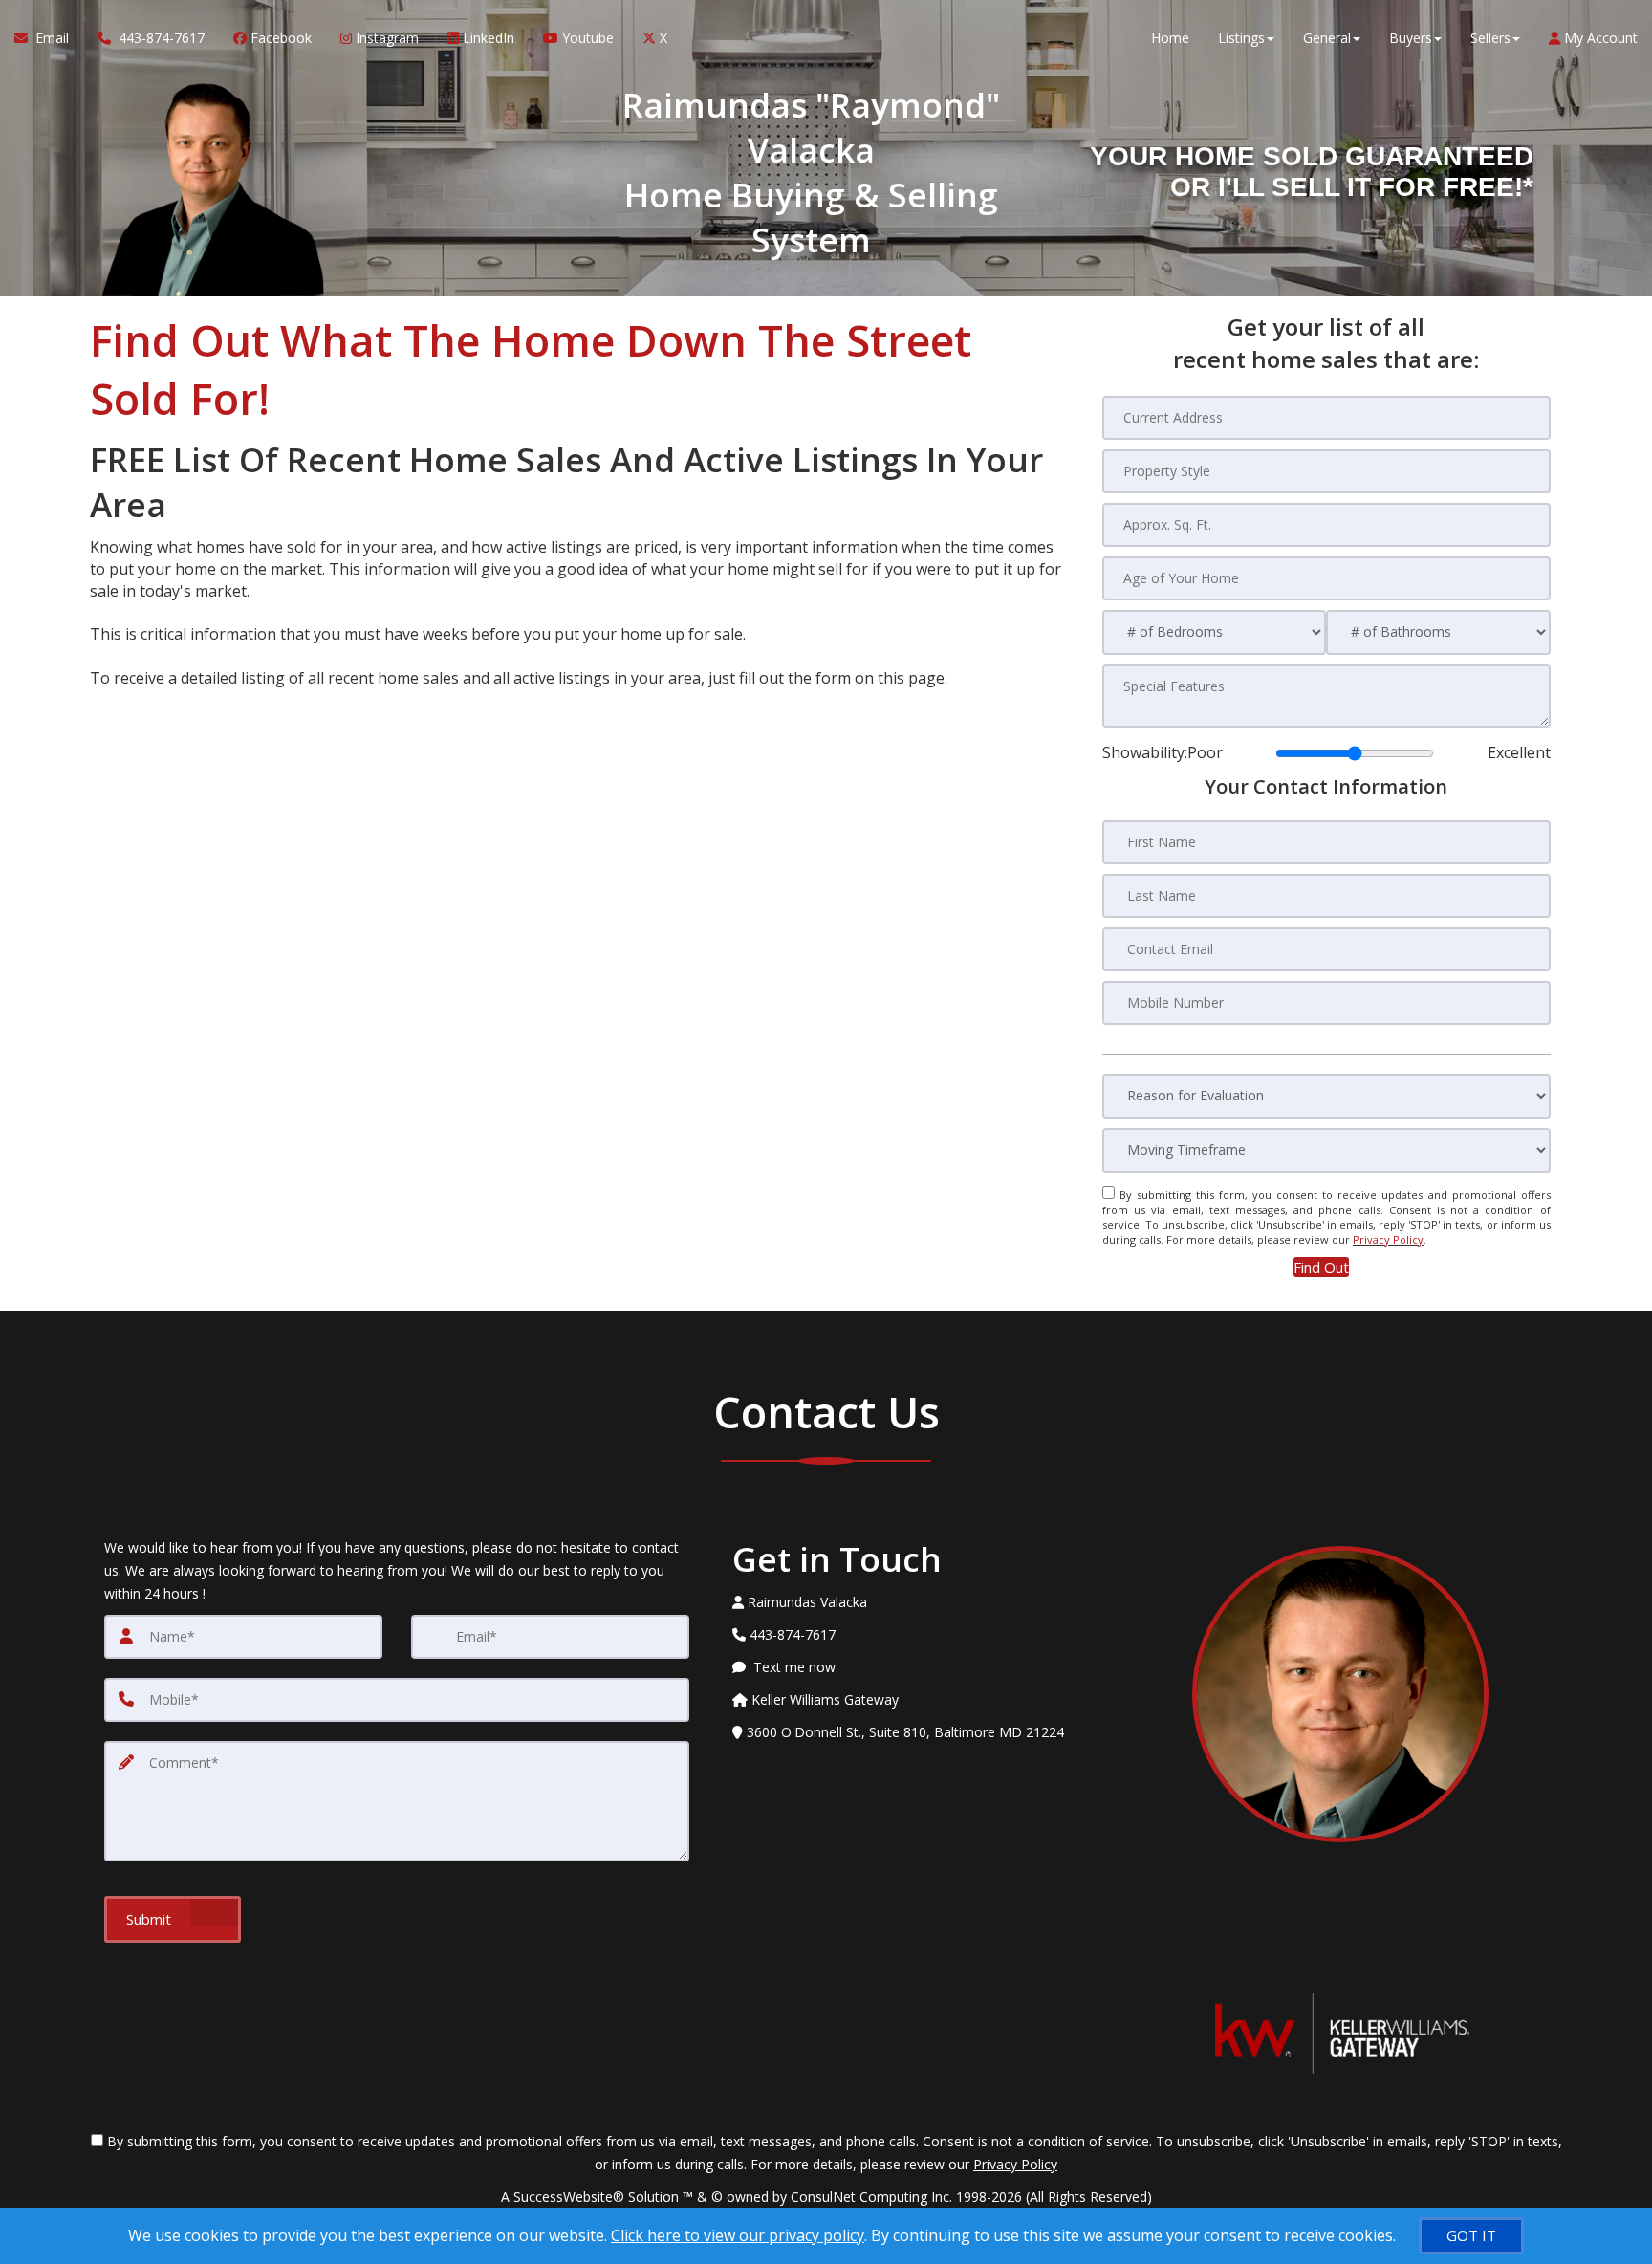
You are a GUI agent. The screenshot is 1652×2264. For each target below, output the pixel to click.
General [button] (1327, 38)
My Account (1599, 38)
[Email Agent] (925, 1765)
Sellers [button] (1490, 38)
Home (1170, 38)
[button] (1321, 1267)
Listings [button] (1241, 38)
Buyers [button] (1411, 38)
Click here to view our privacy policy (738, 2235)
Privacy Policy (1388, 1240)
